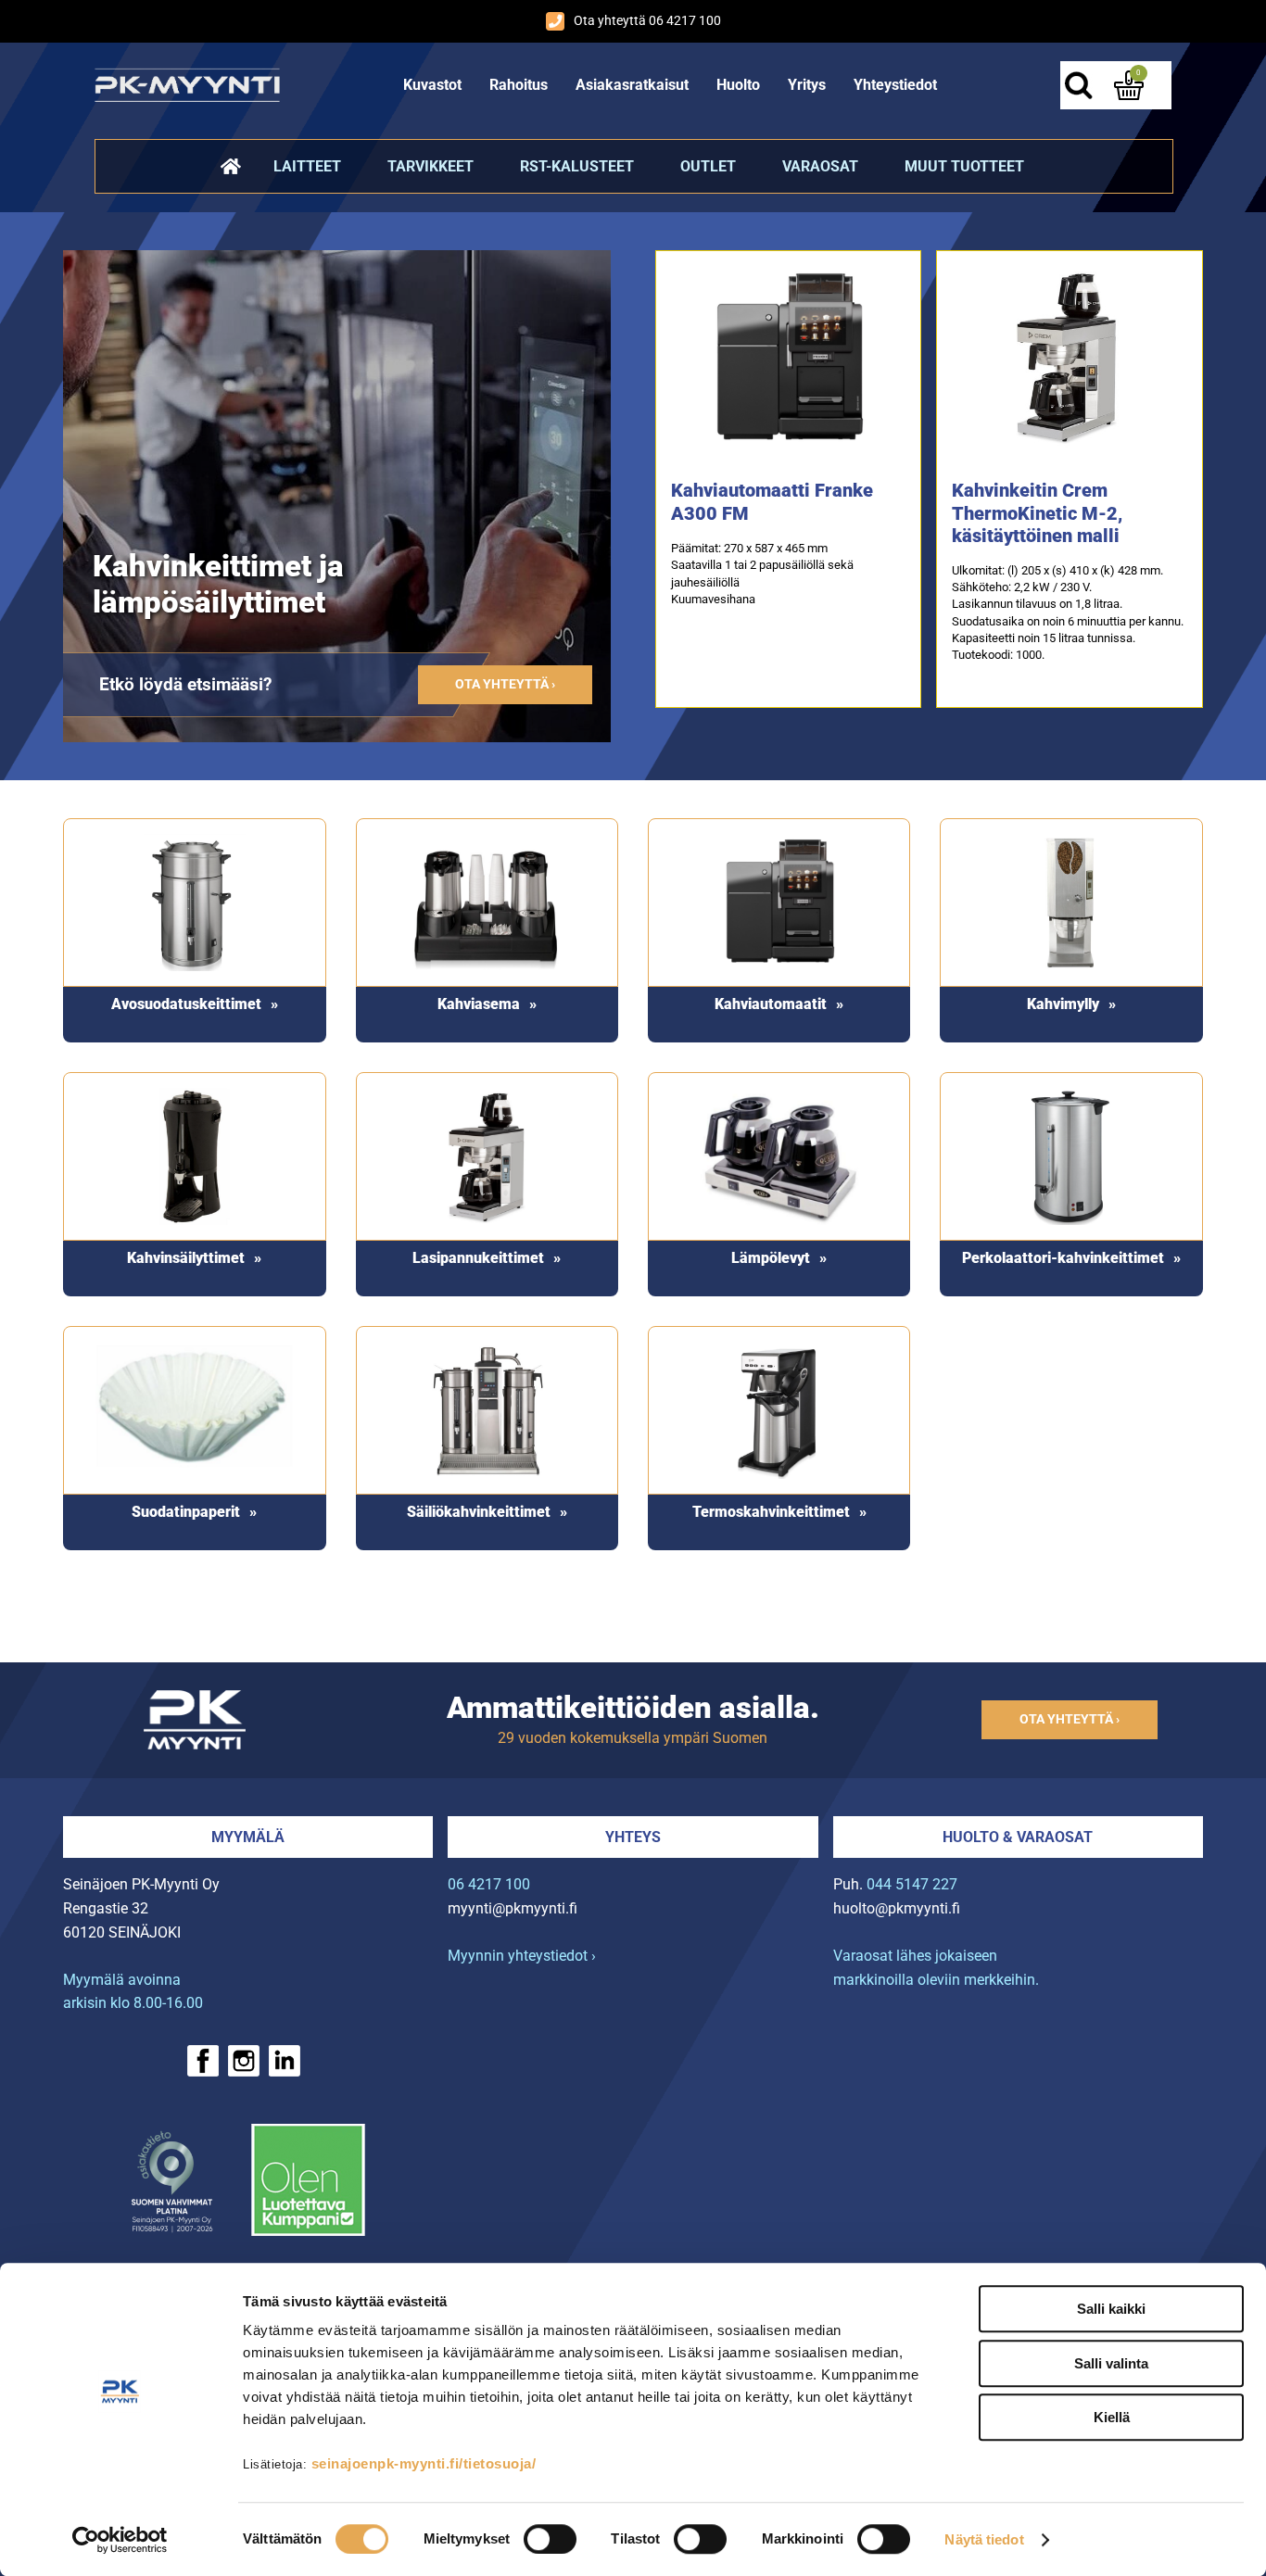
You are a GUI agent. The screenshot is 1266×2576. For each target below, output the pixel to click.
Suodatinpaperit (186, 1512)
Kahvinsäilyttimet (186, 1258)
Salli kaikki (1111, 2309)
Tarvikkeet (430, 166)
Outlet (708, 166)
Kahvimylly (1063, 1004)
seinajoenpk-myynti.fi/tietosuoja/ (424, 2463)
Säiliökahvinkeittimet (479, 1512)
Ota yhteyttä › (505, 684)
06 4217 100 (489, 1884)
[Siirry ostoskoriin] (1129, 85)
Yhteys (633, 1837)
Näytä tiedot (984, 2539)
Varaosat (820, 166)
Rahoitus (519, 85)
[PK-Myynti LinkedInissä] (285, 2061)
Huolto (738, 85)
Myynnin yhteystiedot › (522, 1956)
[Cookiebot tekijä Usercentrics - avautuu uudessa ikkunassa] (120, 2540)
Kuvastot (432, 85)
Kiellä (1112, 2417)
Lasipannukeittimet (478, 1258)
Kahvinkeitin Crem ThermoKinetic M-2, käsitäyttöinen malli (1037, 513)
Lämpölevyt (771, 1258)
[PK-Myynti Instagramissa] (244, 2061)
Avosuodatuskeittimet (186, 1004)
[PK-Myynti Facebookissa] (203, 2061)
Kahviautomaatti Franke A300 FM (772, 502)
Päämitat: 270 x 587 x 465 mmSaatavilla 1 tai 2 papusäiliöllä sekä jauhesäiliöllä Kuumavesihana (762, 574)
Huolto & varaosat (1018, 1837)
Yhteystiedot (895, 85)
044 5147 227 (912, 1884)
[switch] (550, 2539)
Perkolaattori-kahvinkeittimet (1063, 1258)
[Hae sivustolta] (1079, 85)
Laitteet (307, 166)
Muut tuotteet (964, 166)
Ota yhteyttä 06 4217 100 (647, 21)
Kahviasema (479, 1004)
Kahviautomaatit (771, 1004)
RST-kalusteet (577, 166)
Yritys (807, 85)
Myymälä (248, 1837)
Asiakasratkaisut (632, 85)
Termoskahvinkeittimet (771, 1512)
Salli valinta (1111, 2363)
